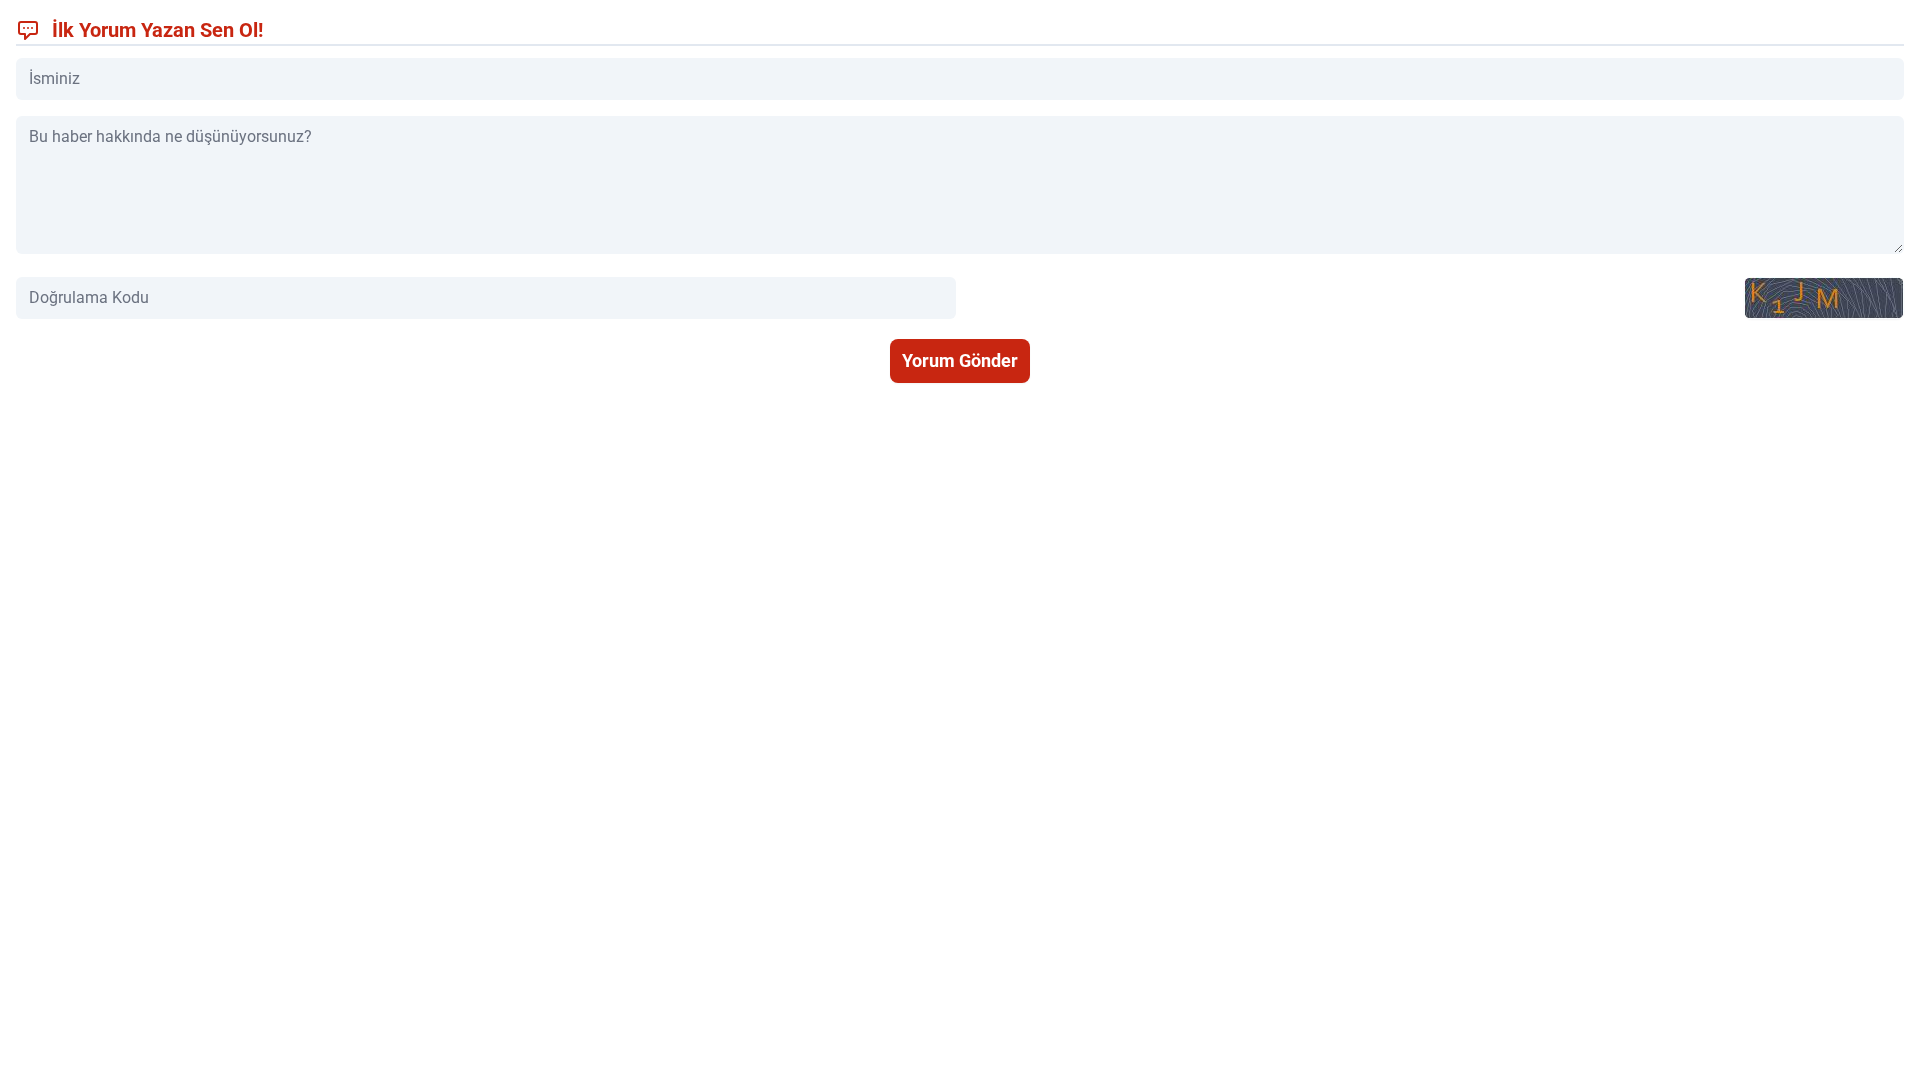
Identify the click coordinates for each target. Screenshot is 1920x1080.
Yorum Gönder (960, 360)
